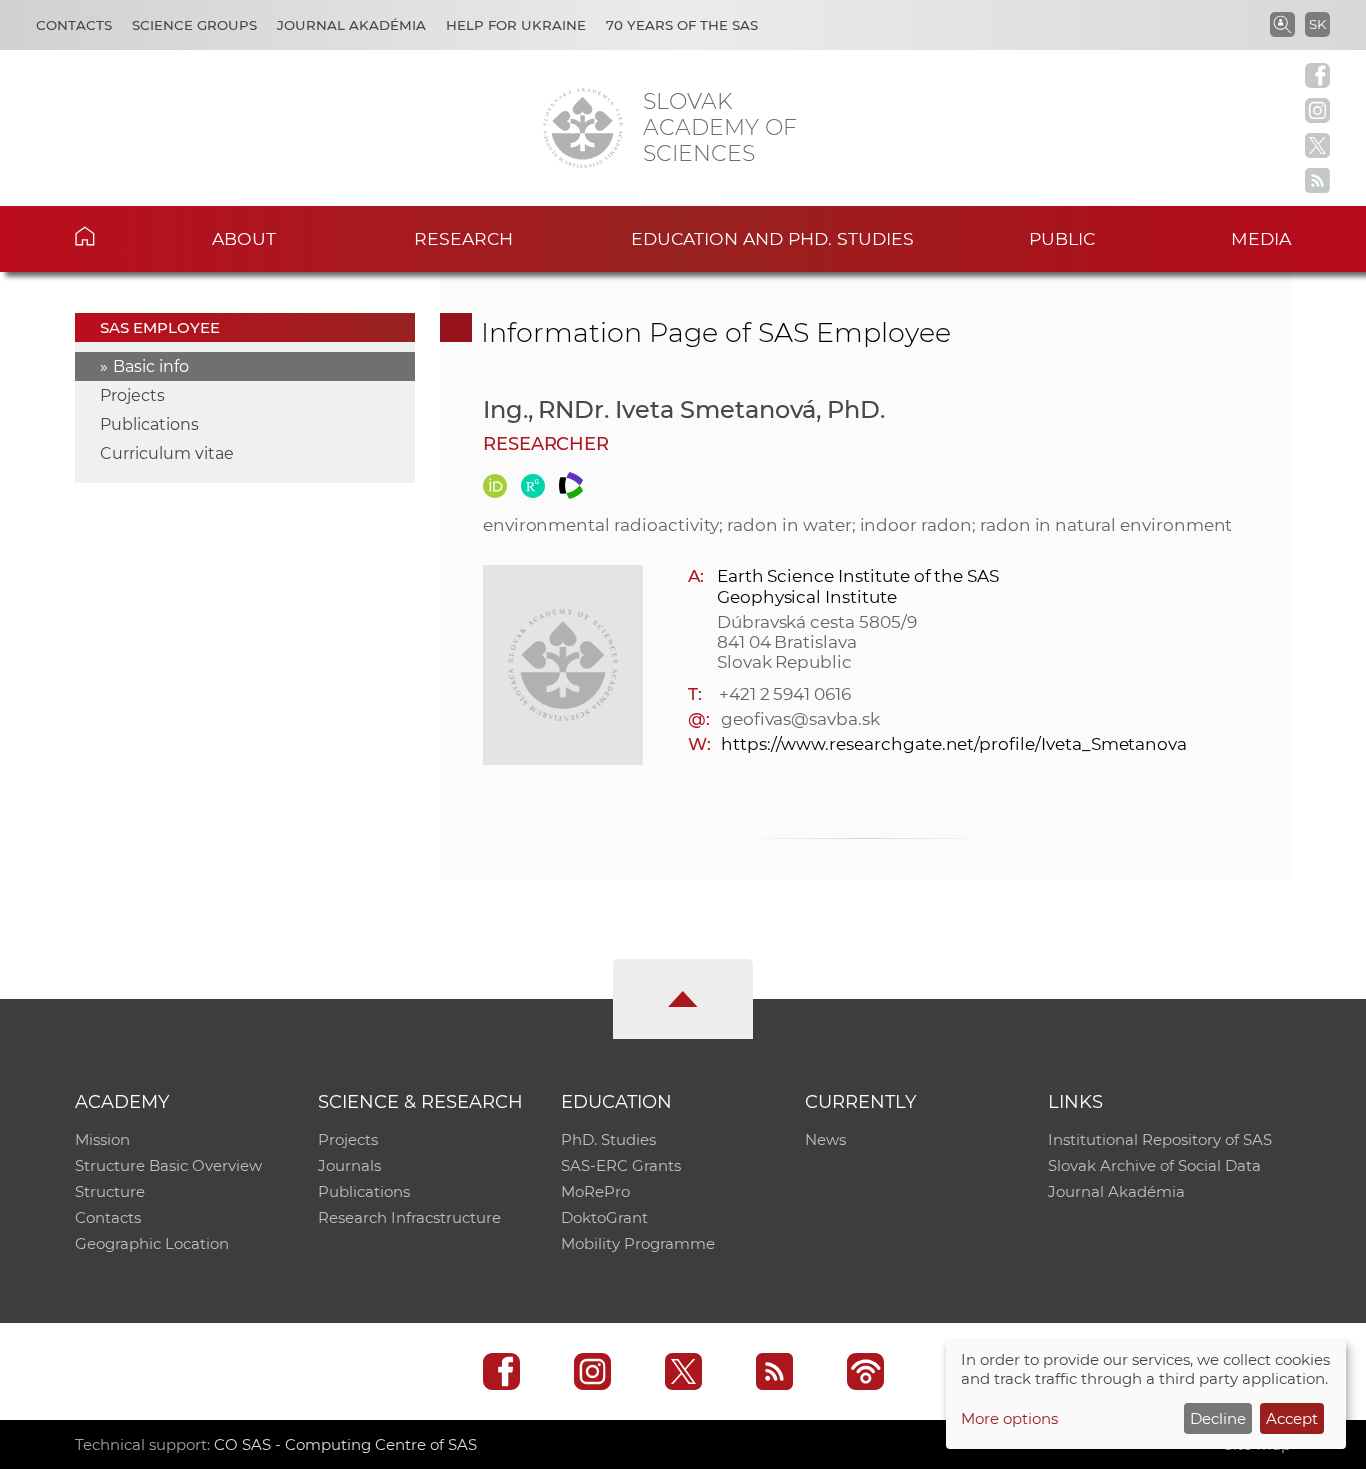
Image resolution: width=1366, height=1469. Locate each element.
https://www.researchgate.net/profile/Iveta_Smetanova (954, 744)
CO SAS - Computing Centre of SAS (345, 1444)
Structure (110, 1191)
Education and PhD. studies (772, 238)
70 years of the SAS (682, 25)
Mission (102, 1139)
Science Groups (194, 25)
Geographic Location (152, 1243)
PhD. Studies (608, 1139)
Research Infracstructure (409, 1217)
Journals (349, 1165)
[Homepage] (583, 128)
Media (1261, 238)
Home (115, 236)
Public (1062, 238)
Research (463, 238)
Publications (149, 424)
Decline (1218, 1418)
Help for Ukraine (516, 25)
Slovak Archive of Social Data (1154, 1165)
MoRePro (595, 1191)
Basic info (151, 366)
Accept (1292, 1418)
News (825, 1139)
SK (1317, 24)
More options (1009, 1418)
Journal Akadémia (351, 25)
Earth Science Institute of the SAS (858, 576)
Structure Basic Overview (168, 1165)
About (244, 238)
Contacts (74, 25)
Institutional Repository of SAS (1160, 1139)
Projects (132, 395)
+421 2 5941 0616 (785, 694)
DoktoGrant (604, 1217)
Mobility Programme (638, 1243)
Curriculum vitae (167, 453)
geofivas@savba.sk (800, 719)
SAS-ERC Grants (621, 1165)
